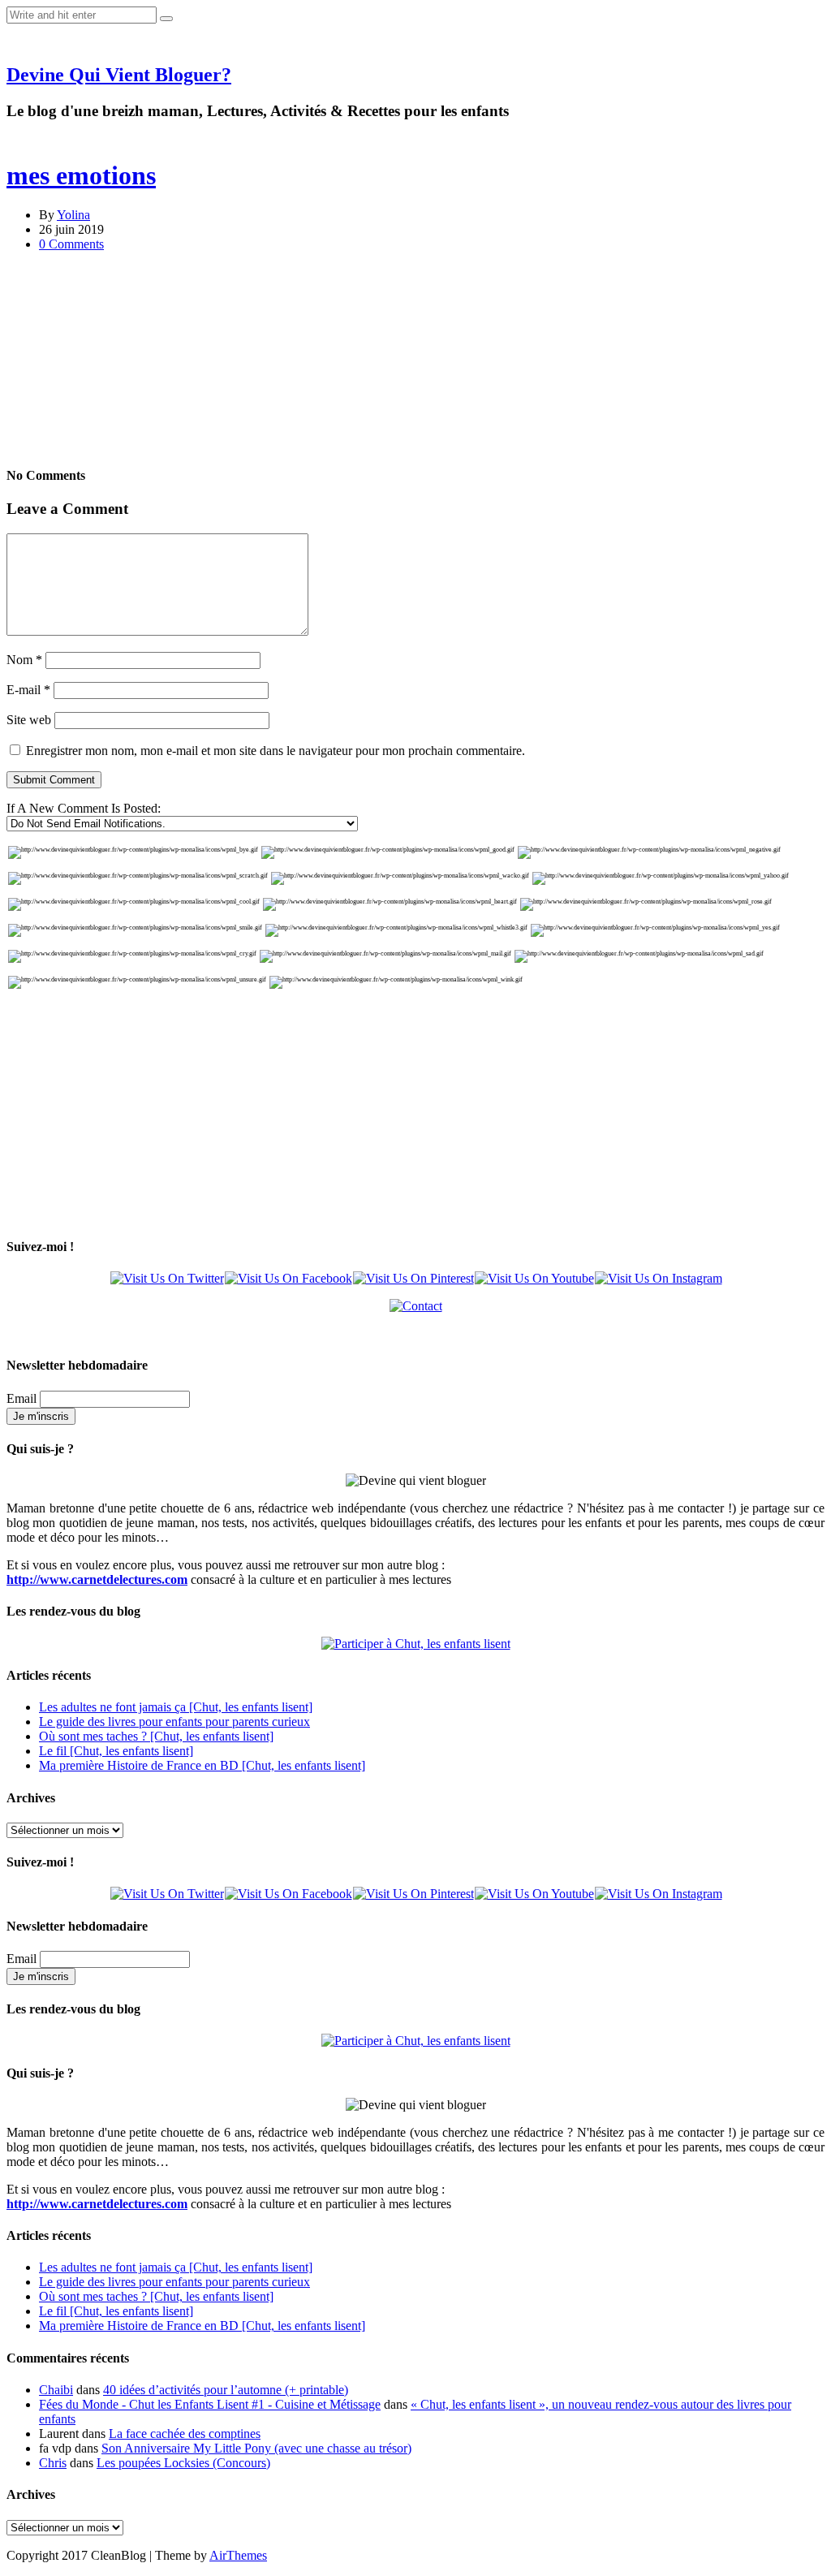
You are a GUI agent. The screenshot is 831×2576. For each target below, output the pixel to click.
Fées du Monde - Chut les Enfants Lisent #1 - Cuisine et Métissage (210, 2404)
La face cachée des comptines (185, 2434)
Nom (24, 660)
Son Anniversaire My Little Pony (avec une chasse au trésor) (256, 2448)
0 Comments (71, 244)
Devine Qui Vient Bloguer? (119, 75)
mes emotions (81, 175)
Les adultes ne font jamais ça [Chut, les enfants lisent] (176, 1707)
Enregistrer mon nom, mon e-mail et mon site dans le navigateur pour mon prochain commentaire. (276, 751)
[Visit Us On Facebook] (288, 1278)
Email (22, 1398)
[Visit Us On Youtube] (534, 1278)
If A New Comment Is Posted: (84, 808)
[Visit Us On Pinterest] (413, 1278)
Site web (29, 720)
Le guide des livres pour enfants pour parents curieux (174, 1722)
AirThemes (238, 2555)
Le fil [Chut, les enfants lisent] (116, 1751)
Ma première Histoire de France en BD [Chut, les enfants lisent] (202, 1765)
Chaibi (56, 2390)
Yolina (73, 215)
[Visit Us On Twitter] (167, 1278)
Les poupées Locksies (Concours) (183, 2463)
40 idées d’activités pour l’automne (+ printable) (226, 2390)
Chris (53, 2463)
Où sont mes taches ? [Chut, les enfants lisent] (156, 1736)
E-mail (28, 690)
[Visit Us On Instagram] (658, 1278)
